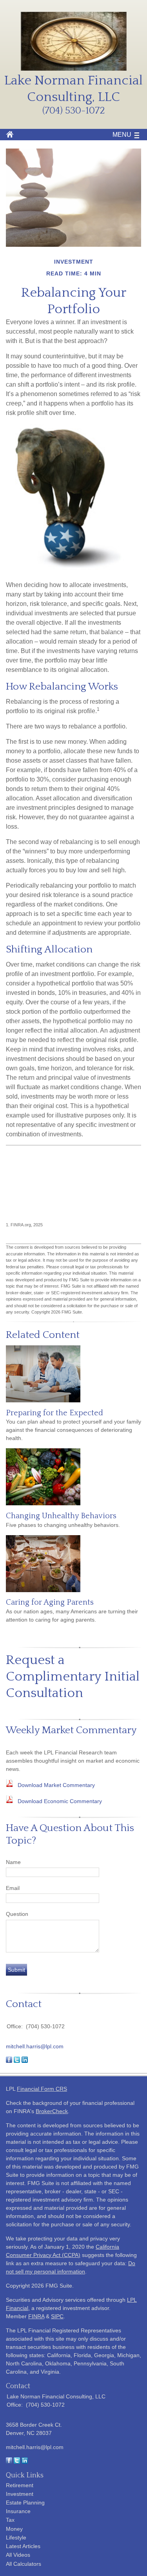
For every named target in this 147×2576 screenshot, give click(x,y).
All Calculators (24, 2564)
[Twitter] (17, 2462)
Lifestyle (16, 2537)
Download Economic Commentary (60, 1801)
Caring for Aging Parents (50, 1602)
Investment (20, 2494)
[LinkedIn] (25, 2462)
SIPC (57, 2316)
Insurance (18, 2511)
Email (13, 1888)
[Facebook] (9, 2462)
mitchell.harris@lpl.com (35, 2046)
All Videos (18, 2555)
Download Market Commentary (56, 1785)
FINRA (36, 2316)
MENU (122, 135)
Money (14, 2529)
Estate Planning (25, 2503)
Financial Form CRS (42, 2089)
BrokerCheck (52, 2111)
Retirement (20, 2485)
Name (13, 1862)
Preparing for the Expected (54, 1413)
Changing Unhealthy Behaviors (61, 1516)
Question (17, 1914)
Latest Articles (23, 2546)
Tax (10, 2520)
